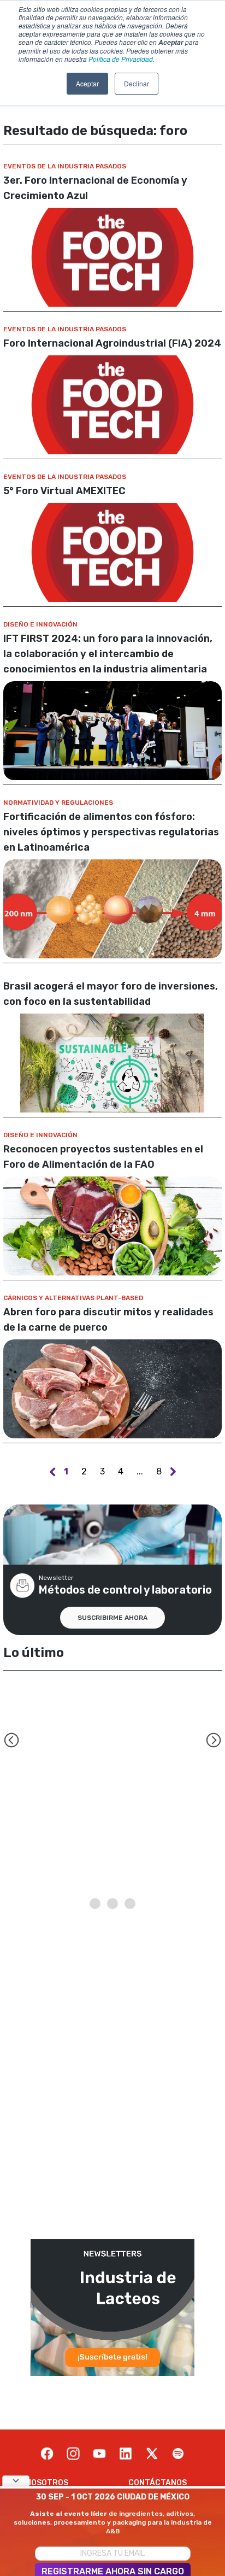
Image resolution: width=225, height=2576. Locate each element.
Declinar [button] (137, 83)
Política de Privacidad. (122, 59)
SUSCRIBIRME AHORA (112, 1618)
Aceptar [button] (87, 83)
